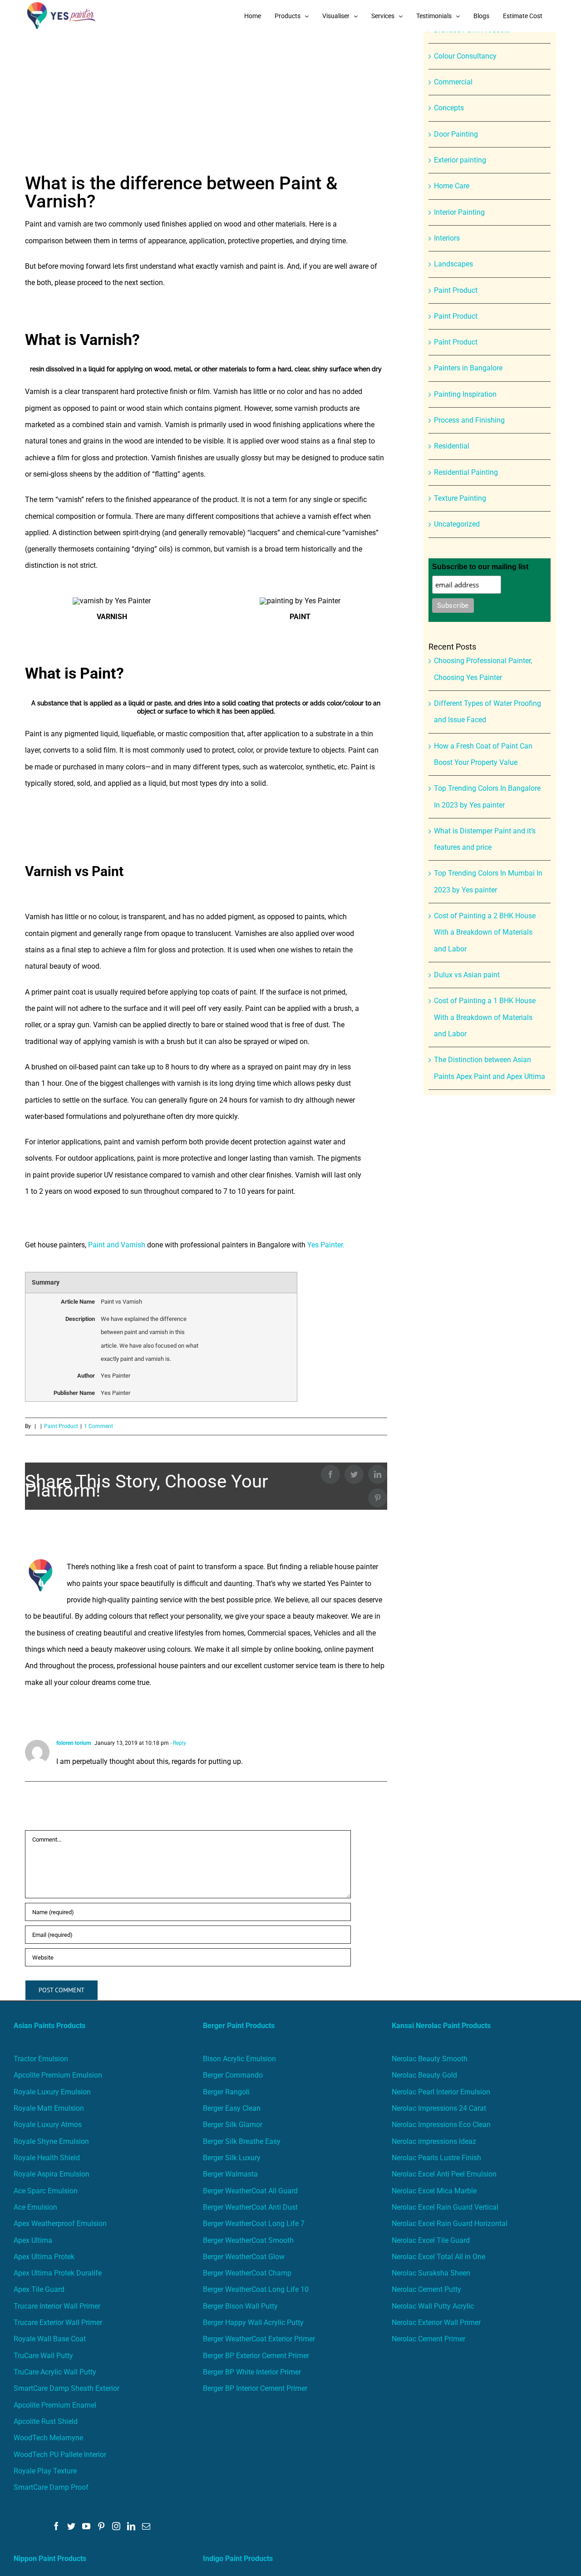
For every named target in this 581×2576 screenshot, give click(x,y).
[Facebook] (56, 2526)
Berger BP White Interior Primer (252, 2372)
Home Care (452, 186)
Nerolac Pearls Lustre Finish (436, 2158)
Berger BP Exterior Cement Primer (256, 2356)
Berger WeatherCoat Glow (244, 2257)
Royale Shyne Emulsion (51, 2141)
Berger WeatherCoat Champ (247, 2273)
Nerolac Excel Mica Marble (434, 2191)
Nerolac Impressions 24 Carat (439, 2108)
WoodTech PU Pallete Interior (60, 2455)
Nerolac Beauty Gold (424, 2075)
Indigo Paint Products (238, 2559)
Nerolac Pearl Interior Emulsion (441, 2092)
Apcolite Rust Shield (46, 2421)
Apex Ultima (33, 2240)
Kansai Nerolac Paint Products (441, 2026)
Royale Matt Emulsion (49, 2108)
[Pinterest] (101, 2526)
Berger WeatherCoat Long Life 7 (254, 2224)
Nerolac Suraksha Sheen (431, 2273)
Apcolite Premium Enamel (55, 2405)
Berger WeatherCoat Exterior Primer (259, 2339)
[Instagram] (116, 2526)
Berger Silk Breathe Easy (242, 2141)
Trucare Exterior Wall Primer (58, 2322)
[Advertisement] (290, 100)
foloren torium (74, 1743)
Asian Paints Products (49, 2026)
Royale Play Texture (45, 2471)
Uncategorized (457, 524)
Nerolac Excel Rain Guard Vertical (445, 2207)
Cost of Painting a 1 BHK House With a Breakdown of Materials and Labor (485, 1017)
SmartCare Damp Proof (51, 2487)
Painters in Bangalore (468, 368)
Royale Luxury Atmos (48, 2125)
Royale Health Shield (47, 2158)
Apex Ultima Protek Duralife (58, 2273)
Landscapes (453, 264)
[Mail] (146, 2526)
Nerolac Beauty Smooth (430, 2059)
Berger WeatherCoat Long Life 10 (256, 2289)
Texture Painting (460, 498)
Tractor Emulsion (41, 2059)
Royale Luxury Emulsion (52, 2092)
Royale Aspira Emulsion (52, 2174)
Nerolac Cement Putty (426, 2289)
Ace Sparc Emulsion (46, 2191)
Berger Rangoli (226, 2092)
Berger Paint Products (239, 2026)
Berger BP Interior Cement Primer (255, 2388)
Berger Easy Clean (232, 2108)
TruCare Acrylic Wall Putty (55, 2372)
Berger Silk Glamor (233, 2125)
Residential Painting (466, 472)
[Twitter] (71, 2526)
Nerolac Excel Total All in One (439, 2257)
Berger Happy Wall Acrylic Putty (253, 2322)
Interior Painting (459, 212)
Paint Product (61, 1426)
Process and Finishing (469, 420)
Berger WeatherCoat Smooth (248, 2240)
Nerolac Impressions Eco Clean (441, 2125)
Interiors (447, 238)
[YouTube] (86, 2526)
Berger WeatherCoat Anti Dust (250, 2207)
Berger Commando (233, 2075)
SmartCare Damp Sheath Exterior (66, 2388)
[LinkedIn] (131, 2526)
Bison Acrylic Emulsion (239, 2059)
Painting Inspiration (465, 394)
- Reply (177, 1743)
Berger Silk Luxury (232, 2158)
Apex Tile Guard (39, 2289)
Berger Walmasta (230, 2174)
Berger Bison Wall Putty (240, 2306)
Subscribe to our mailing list (480, 567)
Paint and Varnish (117, 1245)
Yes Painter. (326, 1245)
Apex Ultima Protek (44, 2257)
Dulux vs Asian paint (467, 975)
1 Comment (98, 1426)
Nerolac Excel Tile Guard (431, 2240)
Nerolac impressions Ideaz (434, 2141)
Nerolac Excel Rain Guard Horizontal (450, 2224)
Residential (452, 446)
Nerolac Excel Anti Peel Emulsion (444, 2174)
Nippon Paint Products (50, 2559)
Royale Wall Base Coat (50, 2339)
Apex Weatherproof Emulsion (60, 2224)
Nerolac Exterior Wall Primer (436, 2322)
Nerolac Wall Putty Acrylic (433, 2306)
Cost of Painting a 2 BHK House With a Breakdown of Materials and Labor (485, 932)
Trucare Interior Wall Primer (57, 2306)
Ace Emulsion (35, 2207)
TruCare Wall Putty (43, 2356)
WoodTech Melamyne (48, 2438)
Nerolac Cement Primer (428, 2339)
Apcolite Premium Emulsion (58, 2075)
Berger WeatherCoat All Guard (250, 2191)
